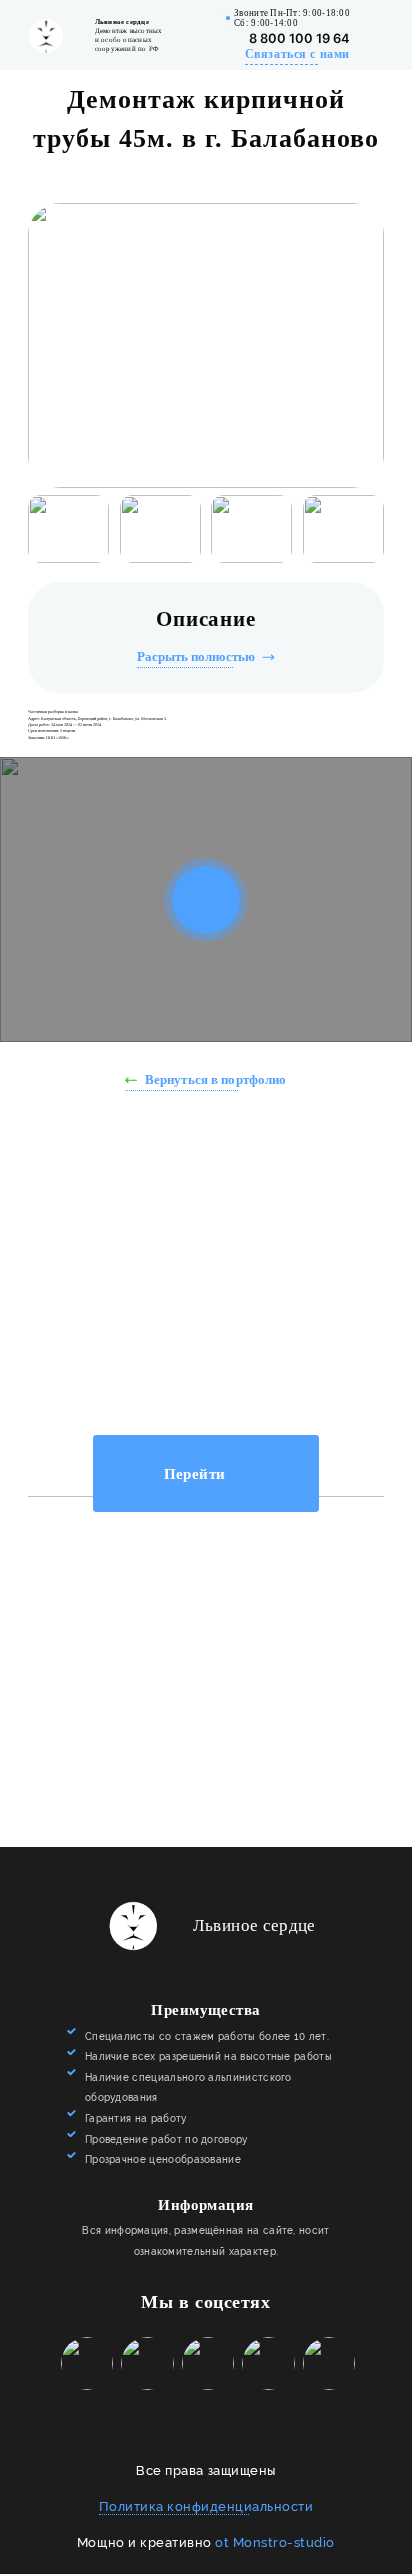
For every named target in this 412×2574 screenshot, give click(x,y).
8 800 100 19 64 (299, 38)
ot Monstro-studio (275, 2542)
